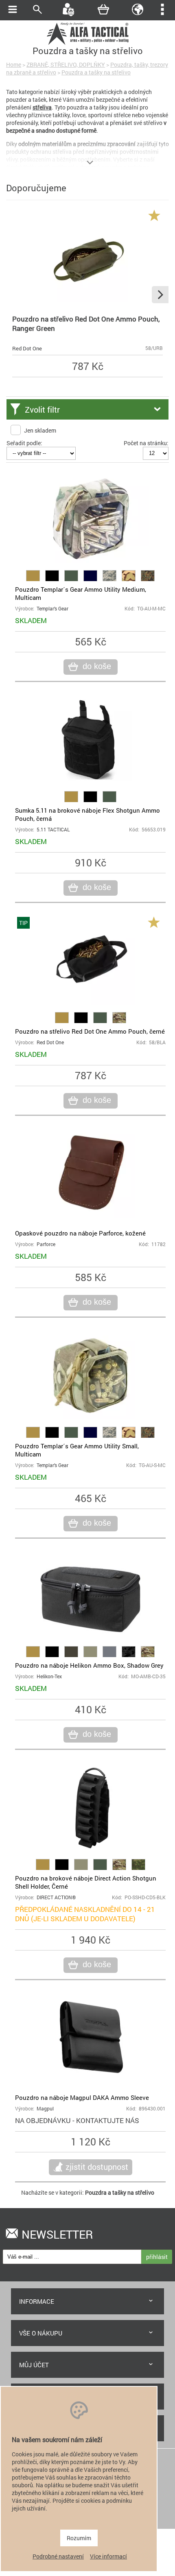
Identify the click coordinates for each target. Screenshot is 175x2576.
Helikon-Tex (49, 1676)
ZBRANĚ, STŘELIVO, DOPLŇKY (66, 65)
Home (14, 65)
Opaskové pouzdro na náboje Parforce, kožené (80, 1233)
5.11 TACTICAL (53, 830)
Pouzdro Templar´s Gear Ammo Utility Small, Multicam (77, 1450)
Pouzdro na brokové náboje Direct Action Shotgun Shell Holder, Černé (86, 1882)
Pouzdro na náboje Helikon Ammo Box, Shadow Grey (89, 1665)
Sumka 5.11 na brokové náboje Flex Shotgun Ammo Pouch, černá (87, 814)
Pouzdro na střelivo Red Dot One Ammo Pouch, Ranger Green (86, 324)
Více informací (108, 2556)
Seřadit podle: (24, 443)
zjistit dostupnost (97, 2167)
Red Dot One (27, 348)
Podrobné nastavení (58, 2556)
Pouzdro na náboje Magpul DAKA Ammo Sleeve (82, 2097)
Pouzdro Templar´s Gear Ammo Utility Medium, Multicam (81, 593)
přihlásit (157, 2257)
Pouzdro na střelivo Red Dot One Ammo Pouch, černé (90, 1031)
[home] (87, 44)
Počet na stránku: (146, 443)
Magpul (45, 2109)
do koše (97, 666)
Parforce (46, 1244)
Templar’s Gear (52, 609)
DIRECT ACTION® (56, 1897)
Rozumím (79, 2538)
